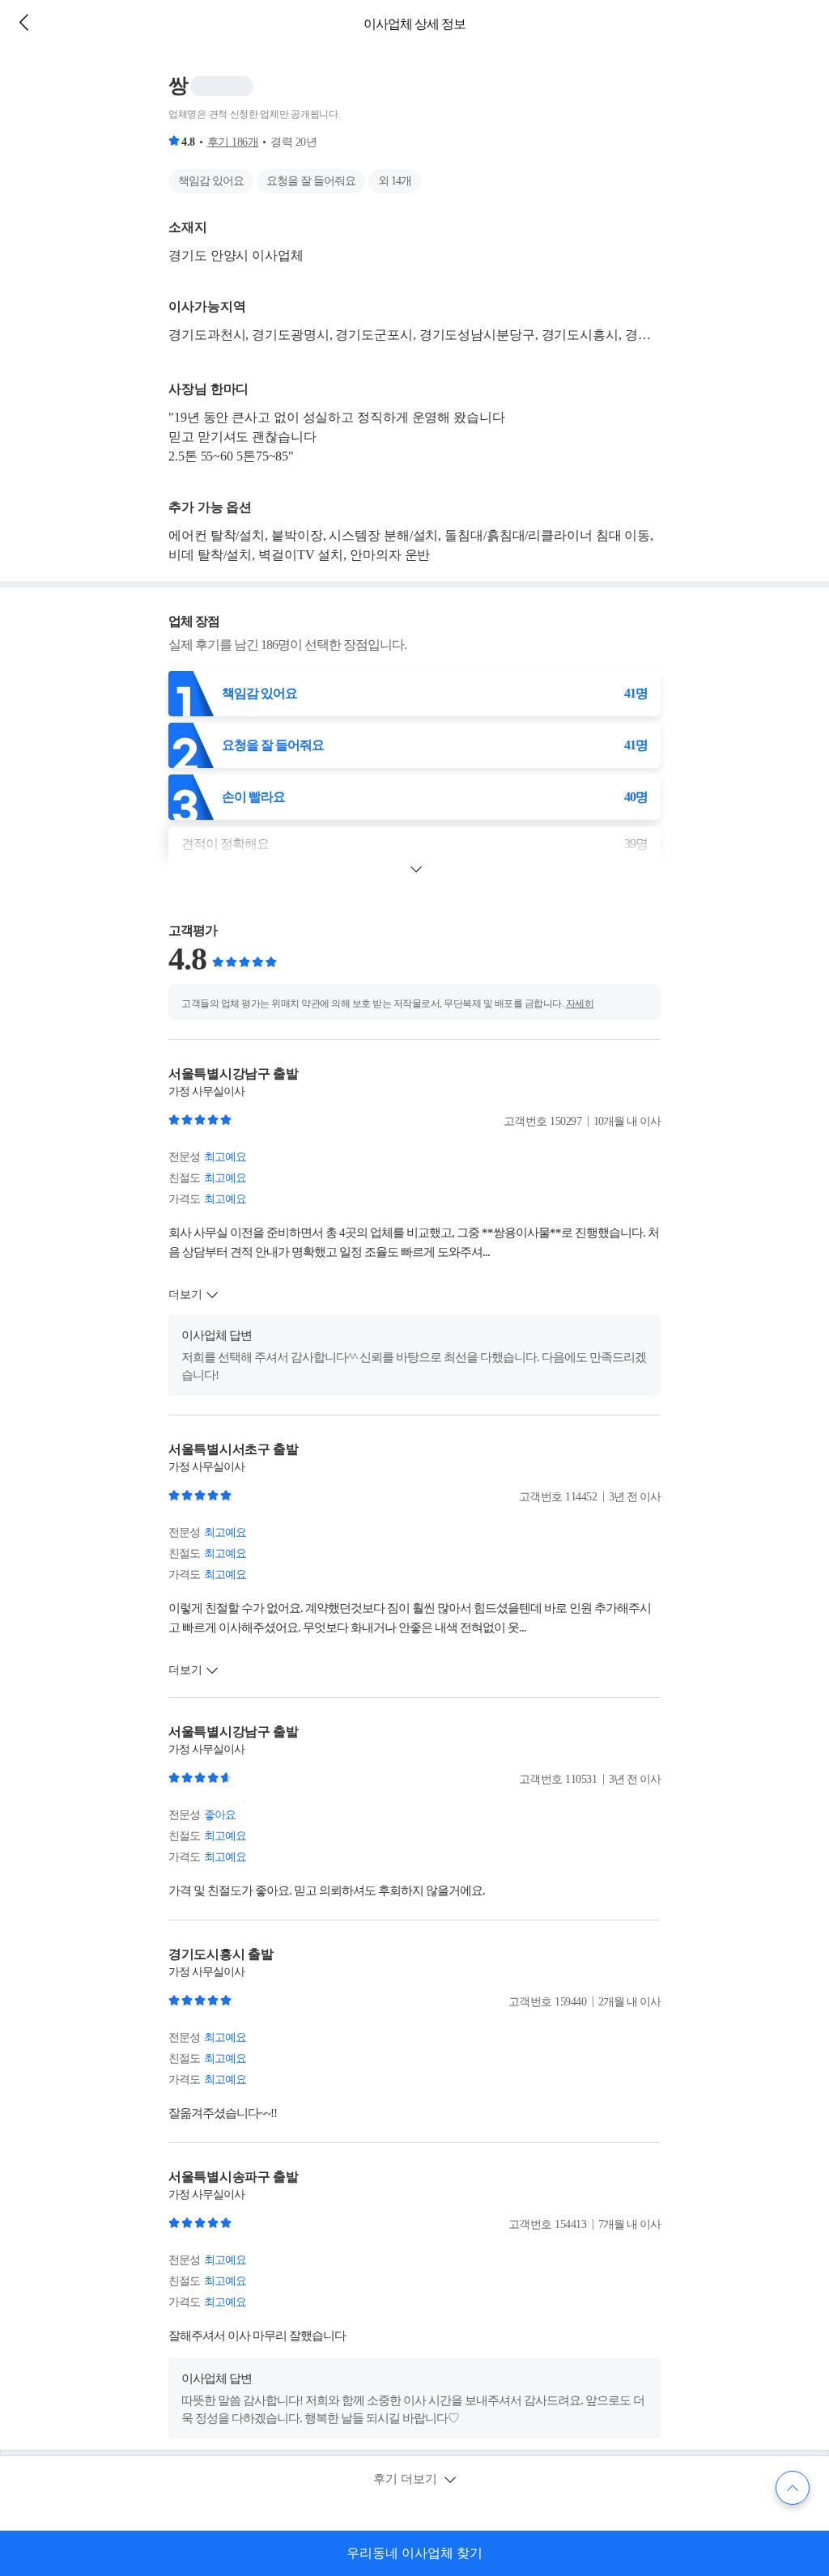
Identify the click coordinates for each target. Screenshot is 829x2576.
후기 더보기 (407, 2479)
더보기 (185, 1294)
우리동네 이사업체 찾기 (414, 2553)
